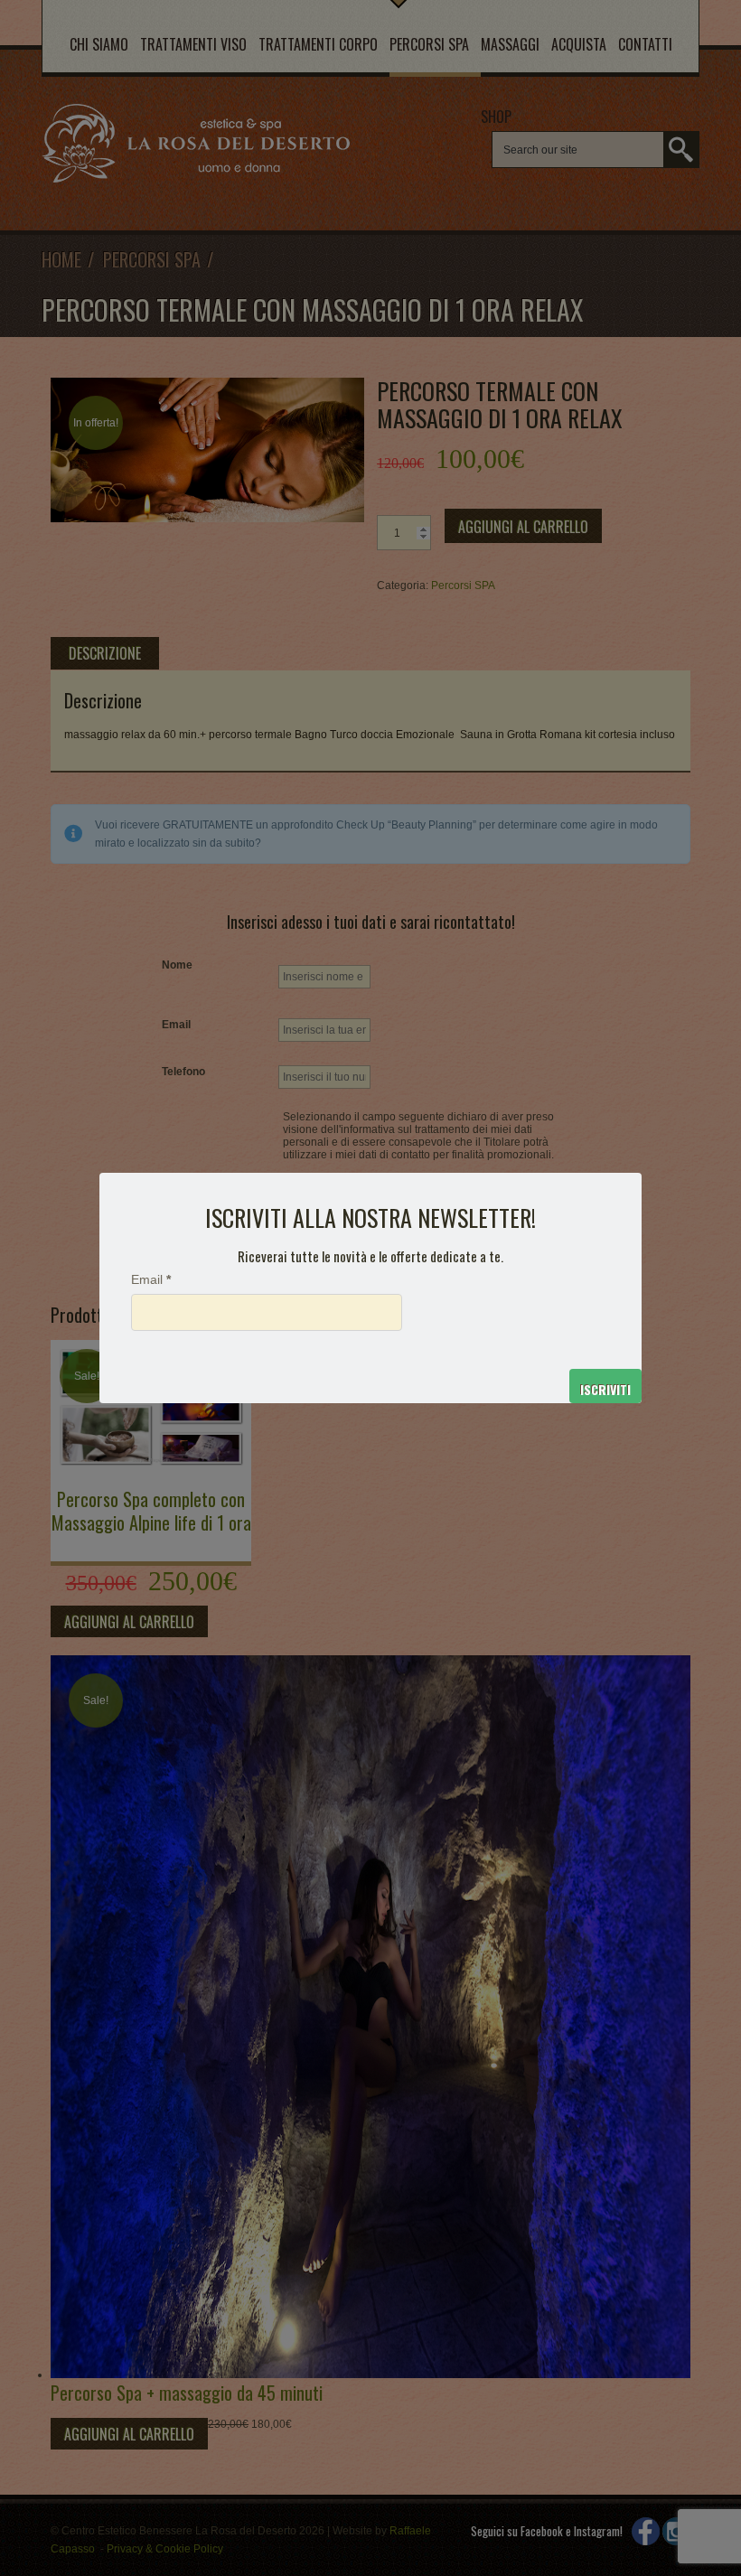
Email (151, 1280)
